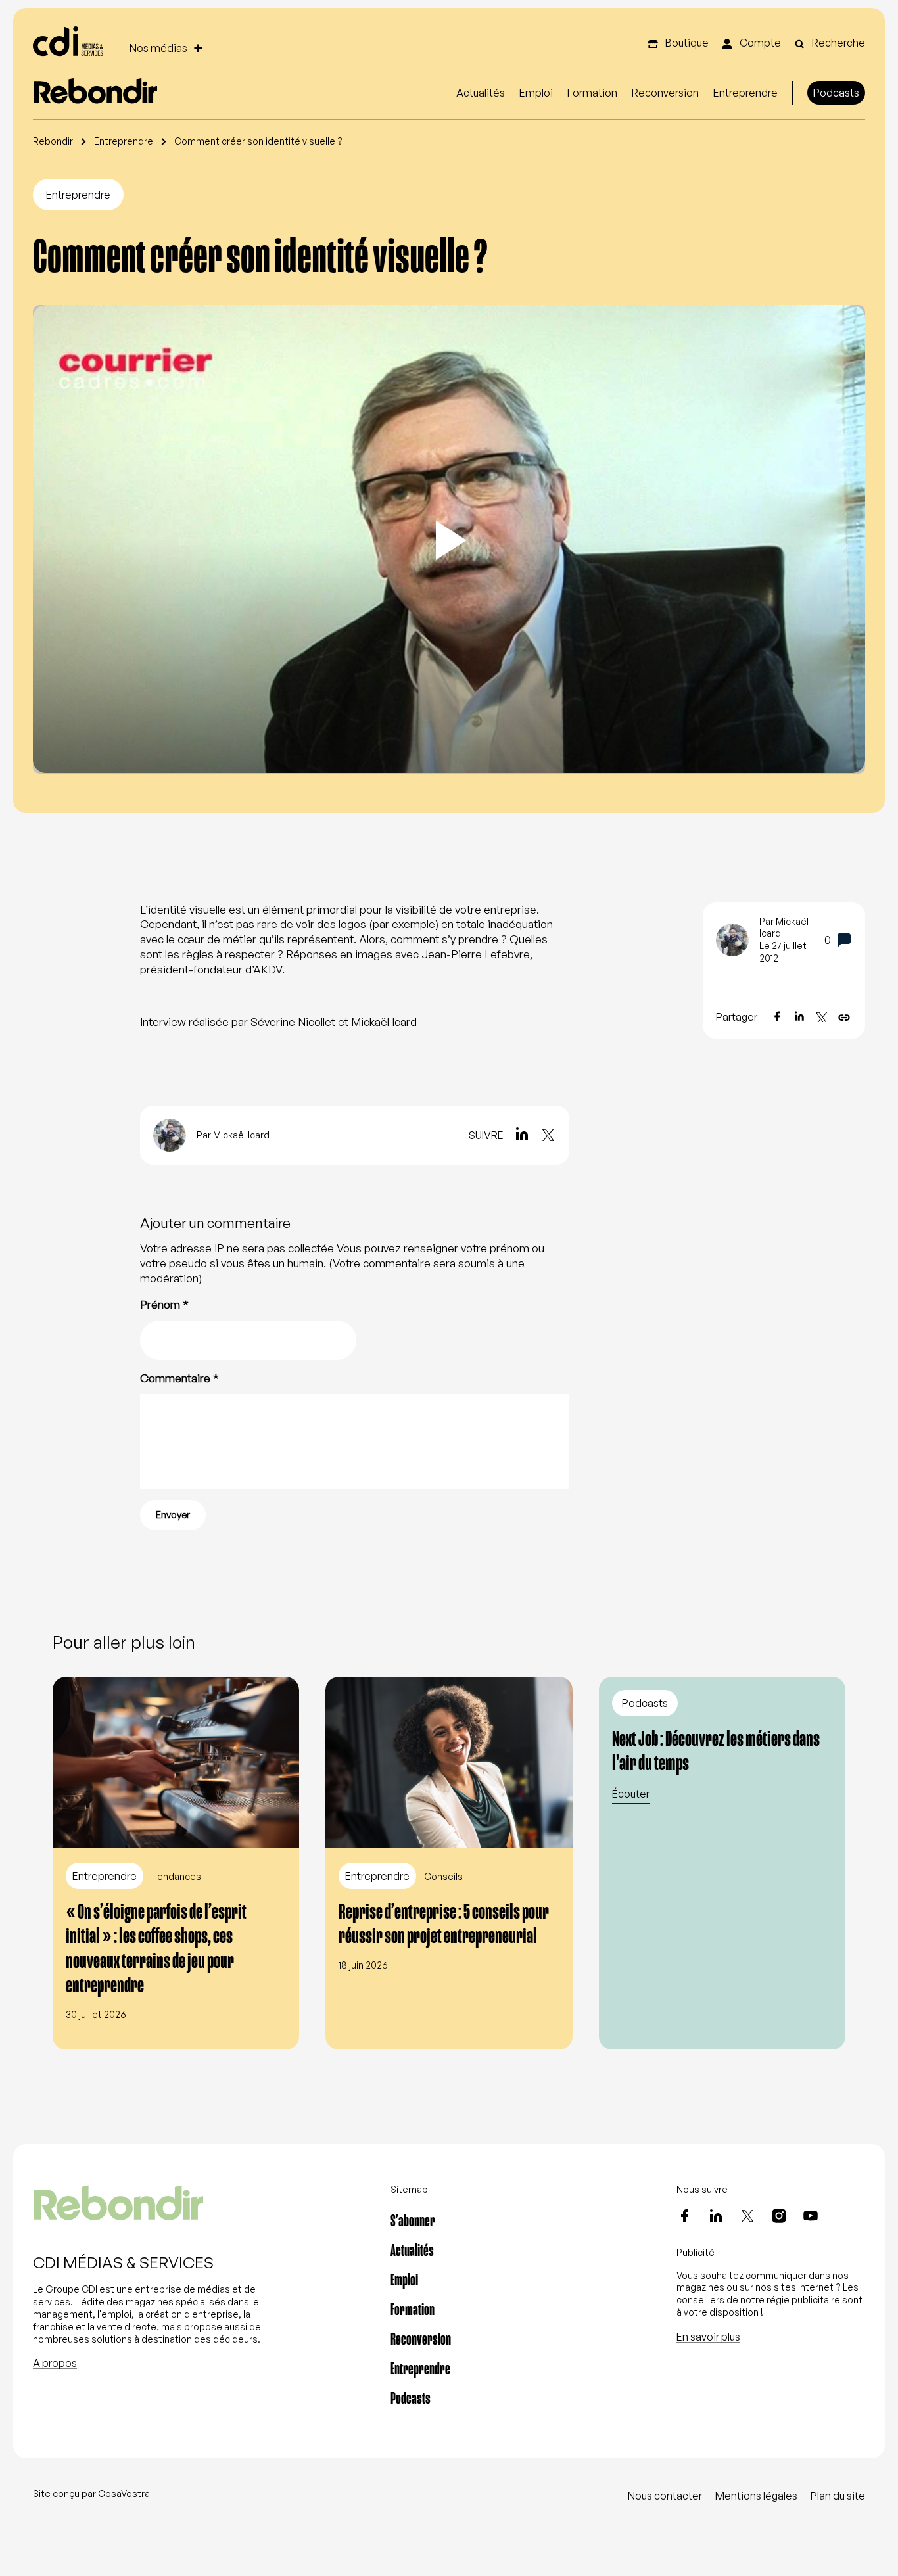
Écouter (631, 1794)
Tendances (176, 1876)
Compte (759, 43)
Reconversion (665, 93)
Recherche (838, 43)
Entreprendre (745, 93)
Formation (592, 93)
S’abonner (413, 2221)
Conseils (443, 1876)
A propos (55, 2363)
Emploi (536, 93)
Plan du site (838, 2496)
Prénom (164, 1304)
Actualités (481, 93)
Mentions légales (756, 2496)
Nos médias (158, 48)
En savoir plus (708, 2337)
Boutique (686, 43)
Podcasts (836, 93)
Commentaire (179, 1378)
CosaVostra (124, 2494)
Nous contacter (665, 2496)
